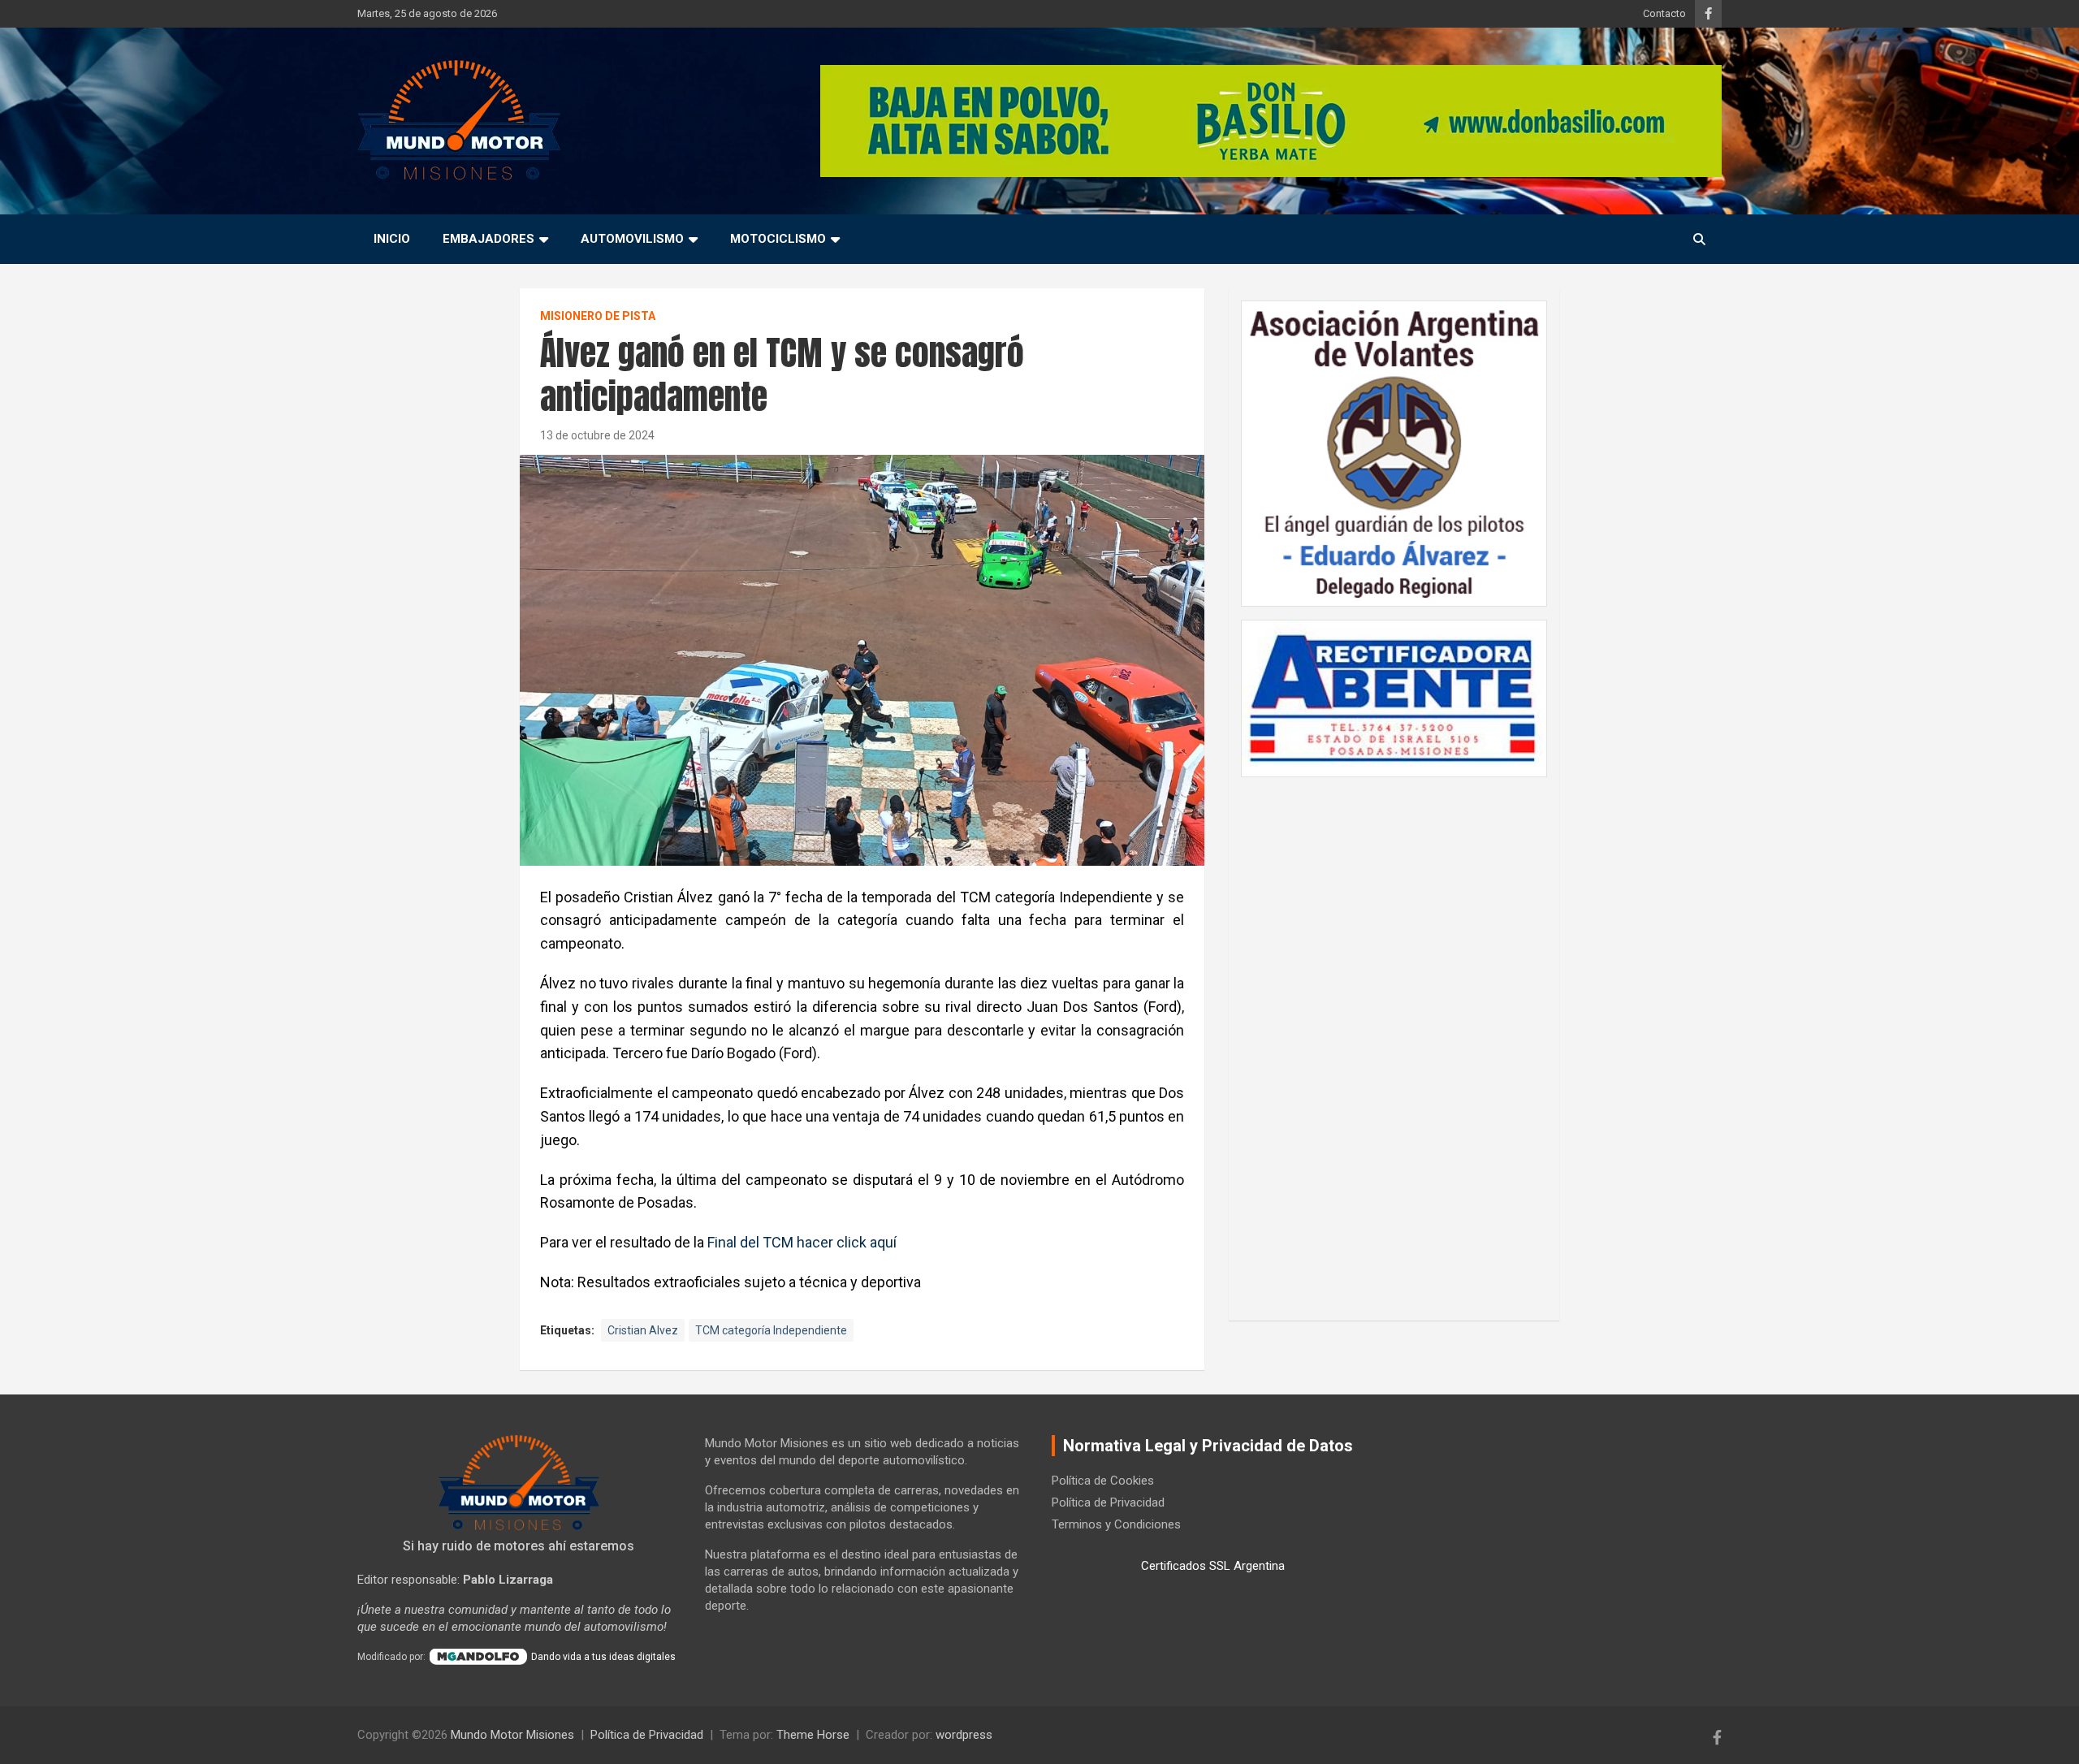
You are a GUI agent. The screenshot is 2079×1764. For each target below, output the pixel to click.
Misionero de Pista (598, 316)
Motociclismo (778, 239)
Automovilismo (632, 239)
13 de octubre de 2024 (597, 435)
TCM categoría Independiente (771, 1330)
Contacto (1664, 13)
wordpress (964, 1735)
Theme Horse (813, 1735)
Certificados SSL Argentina (1213, 1566)
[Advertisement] (1394, 1040)
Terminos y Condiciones (1116, 1524)
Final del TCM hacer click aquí (802, 1242)
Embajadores (488, 239)
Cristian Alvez (643, 1330)
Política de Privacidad (1108, 1502)
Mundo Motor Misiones (512, 1735)
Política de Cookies (1103, 1481)
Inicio (392, 239)
